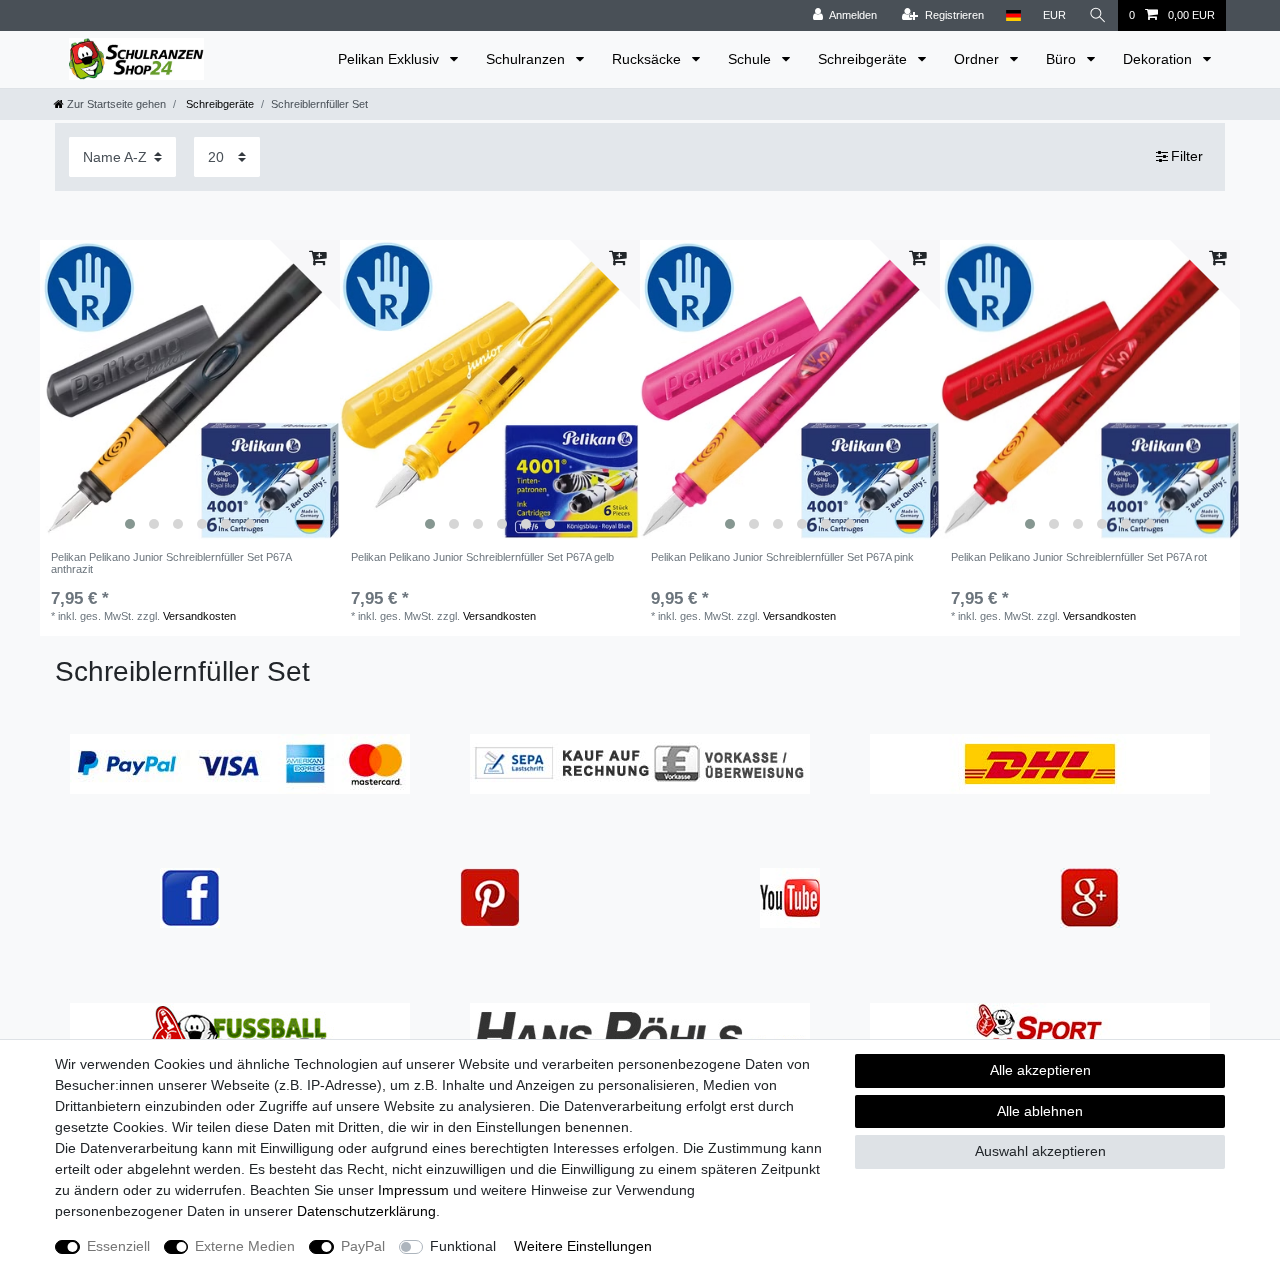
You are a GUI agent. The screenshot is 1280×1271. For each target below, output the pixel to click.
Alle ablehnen (1040, 1111)
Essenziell (118, 1246)
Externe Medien (245, 1246)
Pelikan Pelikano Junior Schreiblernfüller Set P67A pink (782, 557)
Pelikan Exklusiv (390, 59)
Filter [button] (1187, 156)
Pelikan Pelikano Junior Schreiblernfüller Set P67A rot (1079, 557)
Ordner (978, 59)
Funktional (463, 1246)
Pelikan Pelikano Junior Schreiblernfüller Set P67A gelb (482, 557)
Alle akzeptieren (1040, 1070)
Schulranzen (527, 59)
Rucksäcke (648, 59)
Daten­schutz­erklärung (366, 1211)
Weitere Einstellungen (583, 1246)
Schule (751, 59)
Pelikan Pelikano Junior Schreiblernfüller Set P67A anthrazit (171, 563)
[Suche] (1098, 15)
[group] (190, 390)
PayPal (363, 1246)
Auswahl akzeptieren (1040, 1151)
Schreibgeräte (864, 59)
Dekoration (1159, 59)
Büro (1063, 59)
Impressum (413, 1190)
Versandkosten (199, 616)
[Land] (1013, 15)
